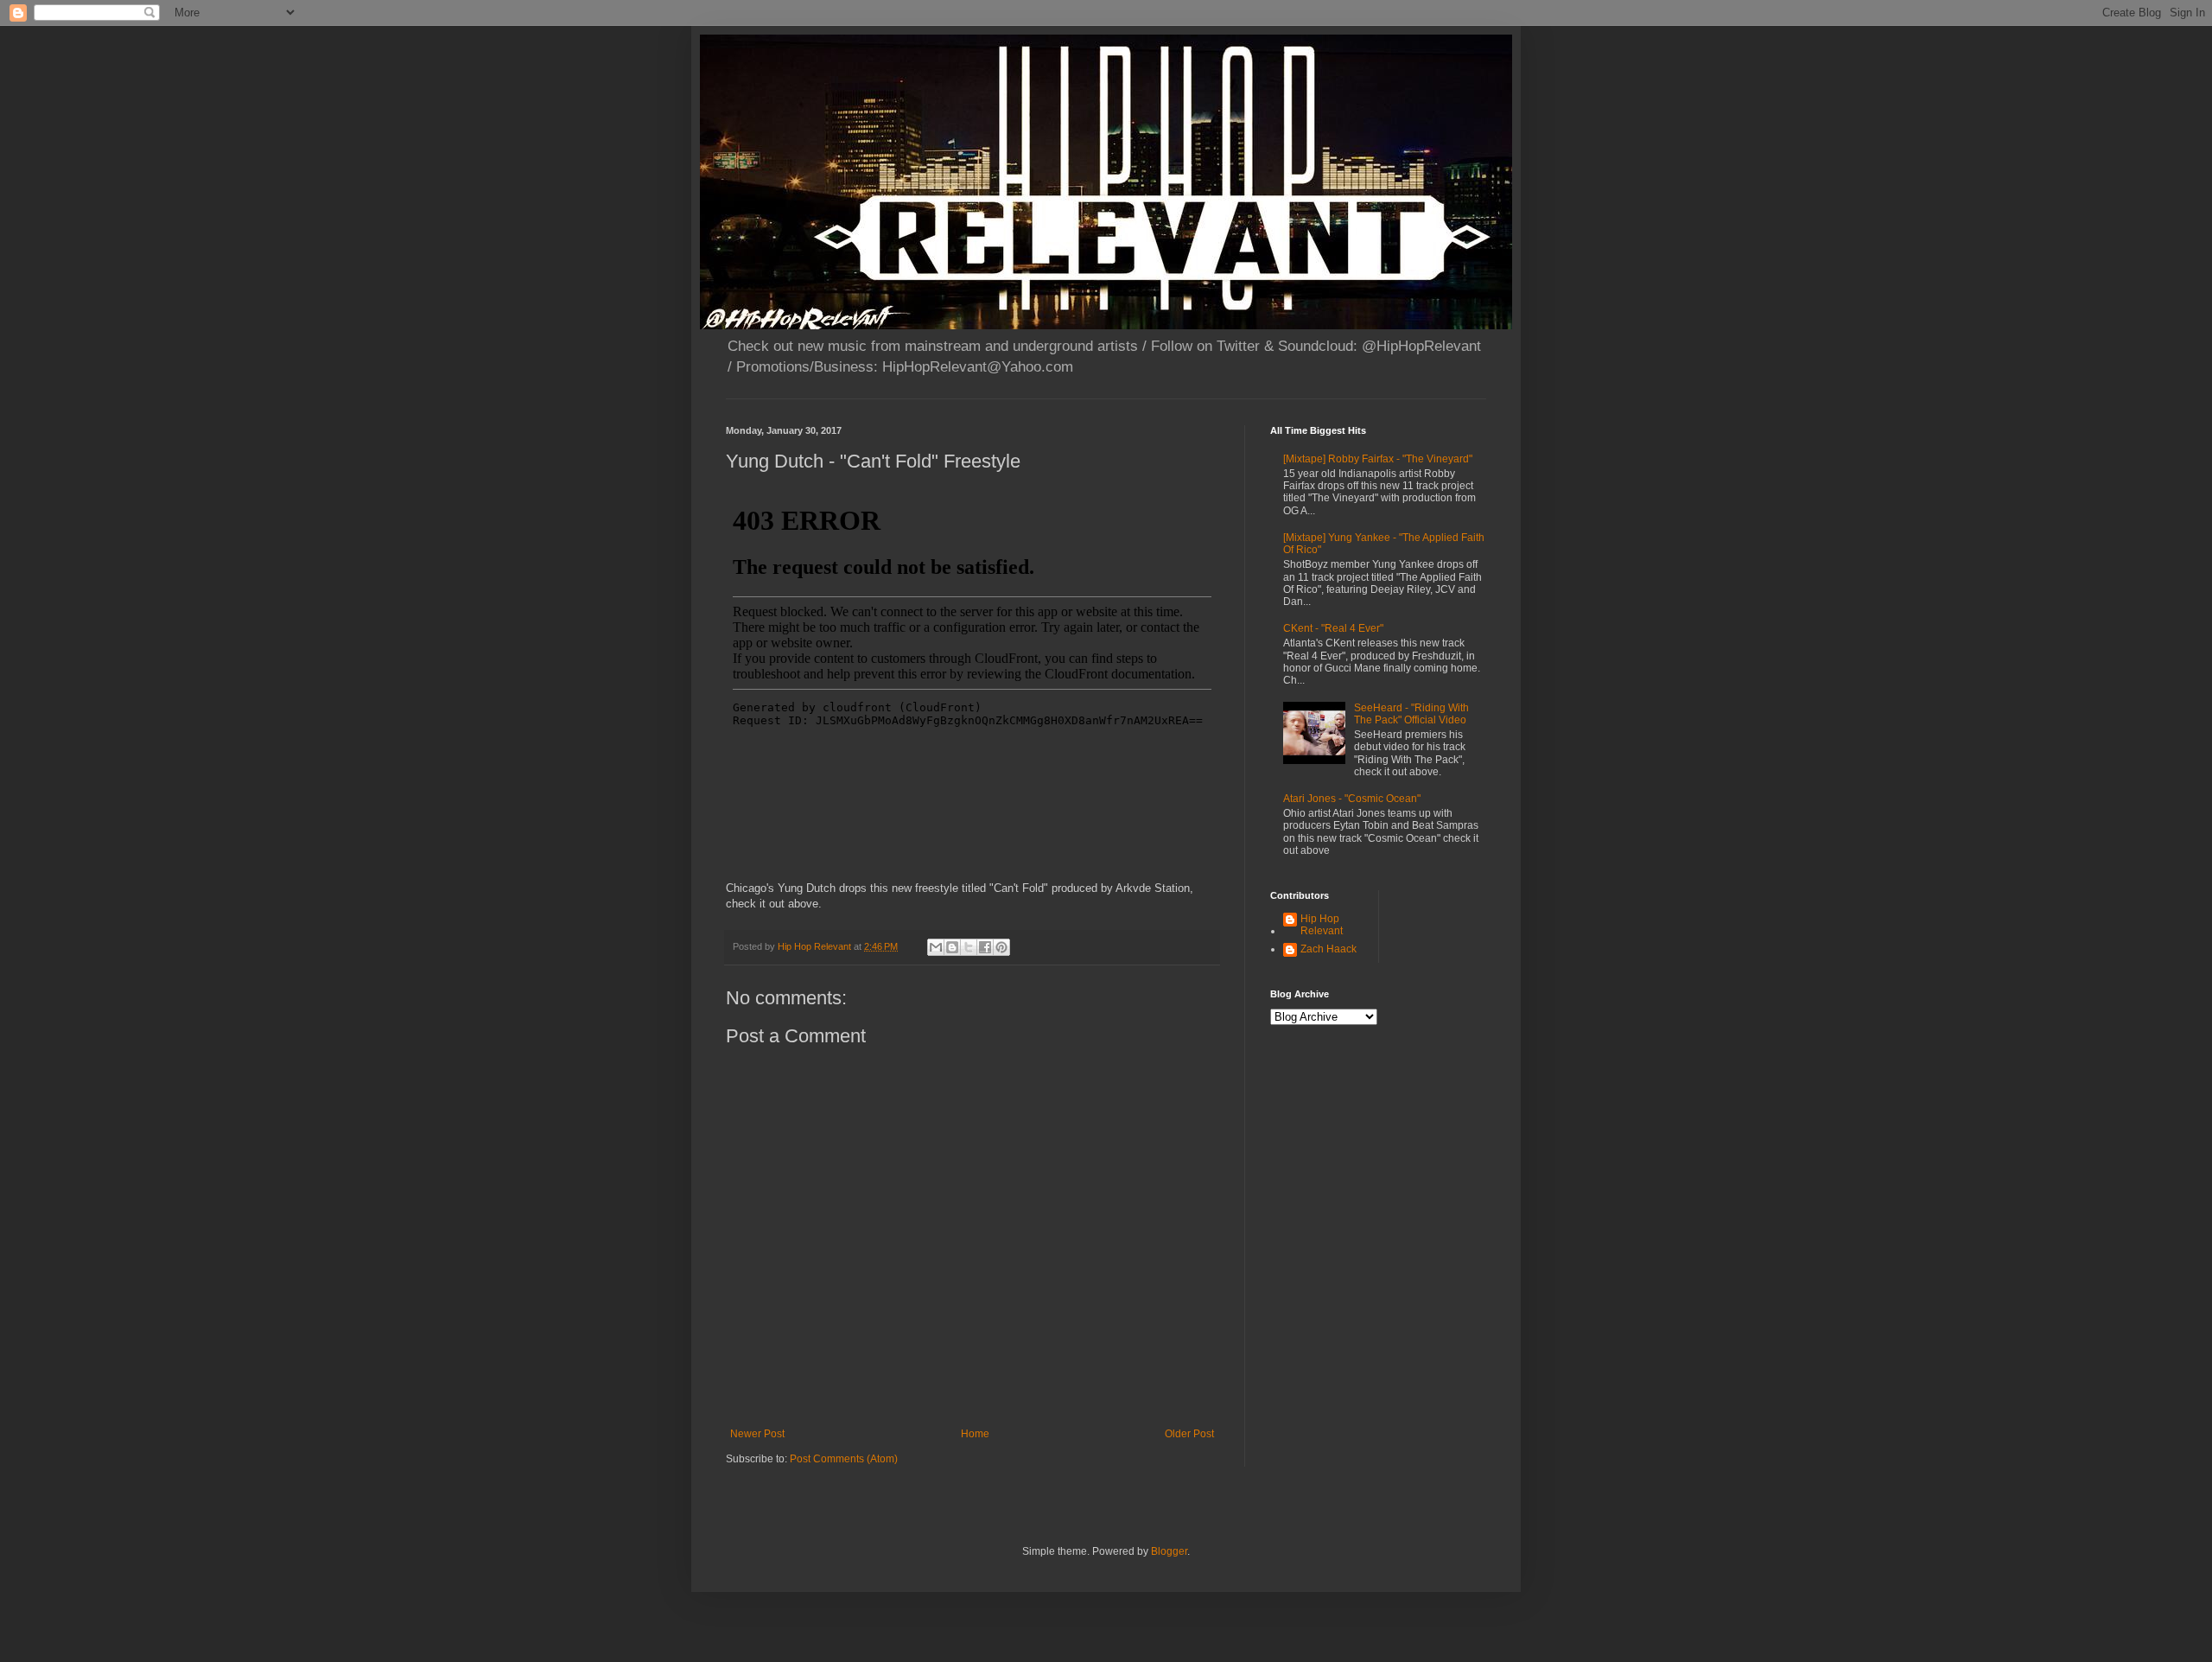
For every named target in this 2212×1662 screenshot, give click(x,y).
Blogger (1169, 1551)
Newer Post (757, 1434)
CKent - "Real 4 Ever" (1333, 628)
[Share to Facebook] (985, 947)
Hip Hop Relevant (1322, 925)
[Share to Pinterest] (1001, 947)
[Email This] (936, 947)
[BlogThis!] (952, 947)
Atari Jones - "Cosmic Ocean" (1352, 799)
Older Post (1189, 1434)
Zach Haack (1328, 949)
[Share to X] (969, 947)
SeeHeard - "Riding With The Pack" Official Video (1411, 714)
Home (975, 1434)
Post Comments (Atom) (844, 1459)
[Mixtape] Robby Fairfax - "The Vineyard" (1378, 459)
